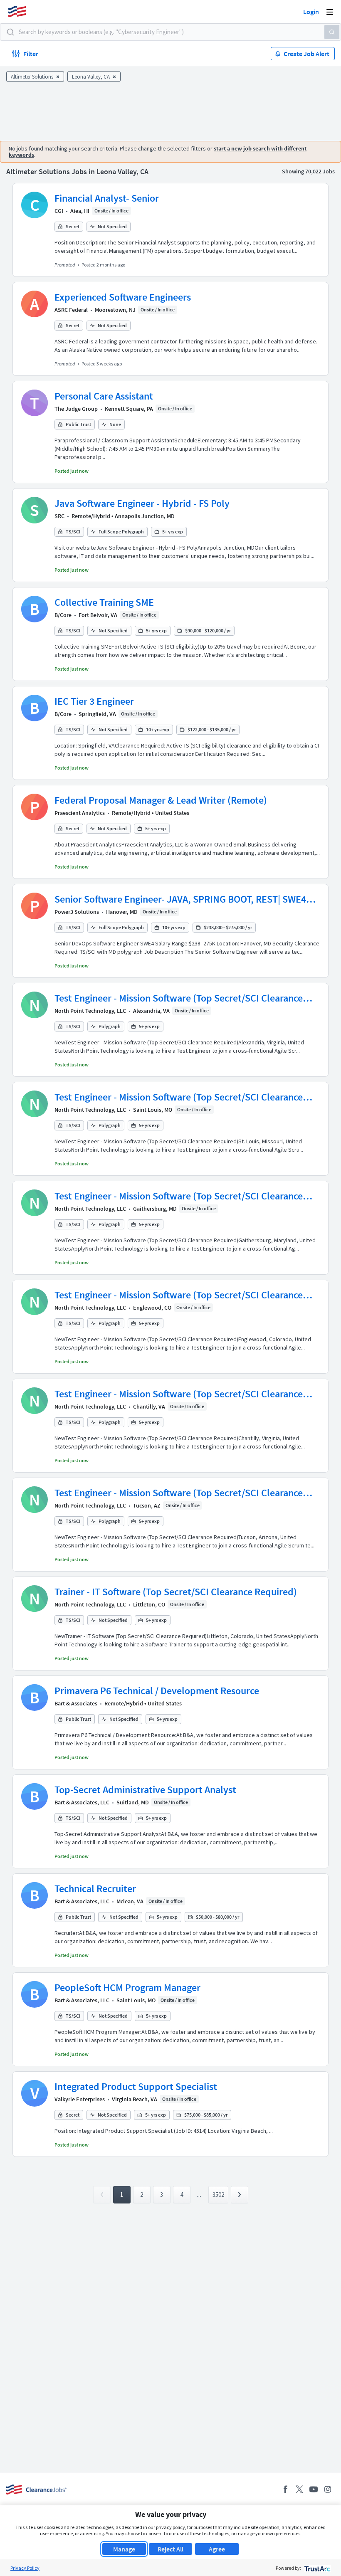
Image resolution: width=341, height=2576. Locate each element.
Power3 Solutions (77, 912)
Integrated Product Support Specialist (136, 2086)
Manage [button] (124, 2549)
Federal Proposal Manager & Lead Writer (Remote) (161, 800)
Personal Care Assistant (104, 396)
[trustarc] (317, 2568)
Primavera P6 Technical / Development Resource (157, 1691)
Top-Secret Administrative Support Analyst (145, 1790)
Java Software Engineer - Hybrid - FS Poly (142, 503)
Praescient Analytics (80, 813)
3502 (218, 2195)
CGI (59, 211)
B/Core (63, 615)
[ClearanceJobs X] (299, 2489)
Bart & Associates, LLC (82, 1802)
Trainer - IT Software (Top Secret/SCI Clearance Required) (176, 1592)
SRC (59, 516)
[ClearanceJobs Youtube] (314, 2489)
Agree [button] (217, 2549)
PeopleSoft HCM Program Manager (127, 1988)
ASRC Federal (71, 310)
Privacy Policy (25, 2568)
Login (311, 12)
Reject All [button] (170, 2549)
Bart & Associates (76, 1703)
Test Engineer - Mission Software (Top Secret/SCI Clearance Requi (179, 998)
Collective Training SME (104, 602)
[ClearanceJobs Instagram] (328, 2489)
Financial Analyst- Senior (107, 198)
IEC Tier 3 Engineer (94, 701)
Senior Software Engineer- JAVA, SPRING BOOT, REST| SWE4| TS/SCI (182, 899)
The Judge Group (76, 409)
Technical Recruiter (95, 1889)
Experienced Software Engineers (123, 297)
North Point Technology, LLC (90, 1011)
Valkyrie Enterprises (80, 2099)
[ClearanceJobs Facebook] (285, 2489)
